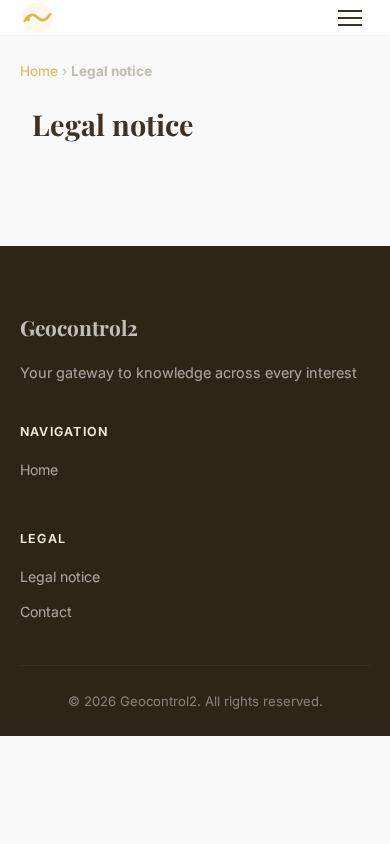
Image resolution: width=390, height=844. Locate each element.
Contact (46, 611)
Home (39, 71)
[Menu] (350, 18)
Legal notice (60, 576)
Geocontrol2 (79, 327)
